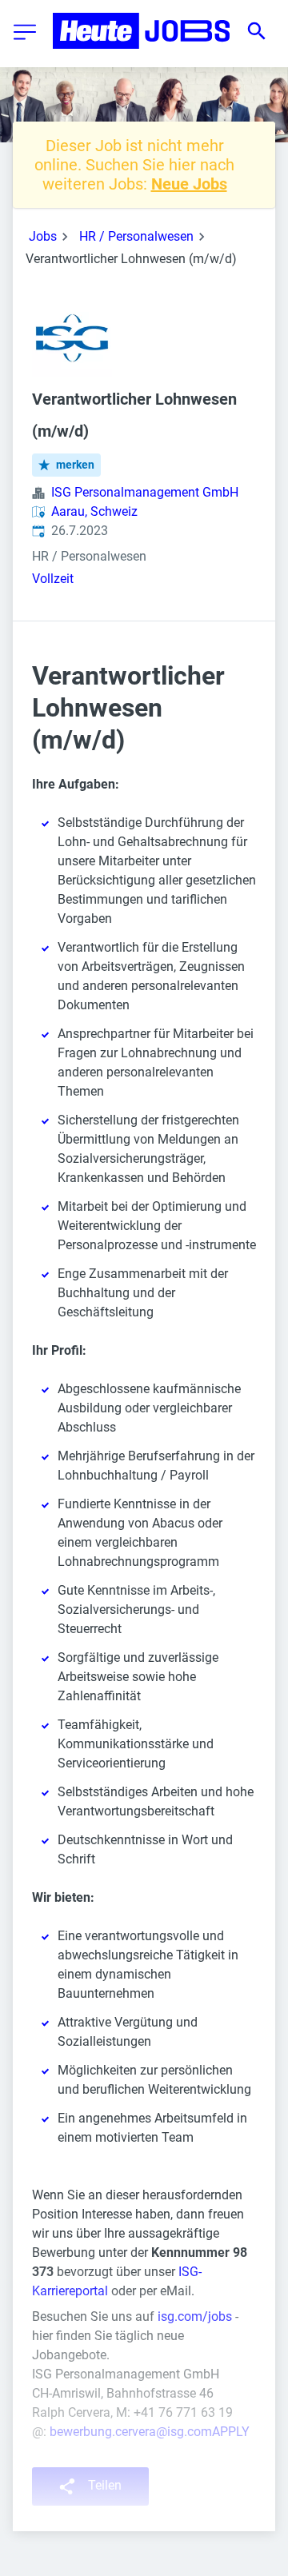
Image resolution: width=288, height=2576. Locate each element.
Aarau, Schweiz (94, 511)
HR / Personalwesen (136, 236)
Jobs (43, 236)
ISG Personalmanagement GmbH (145, 492)
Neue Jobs (189, 184)
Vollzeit (53, 579)
